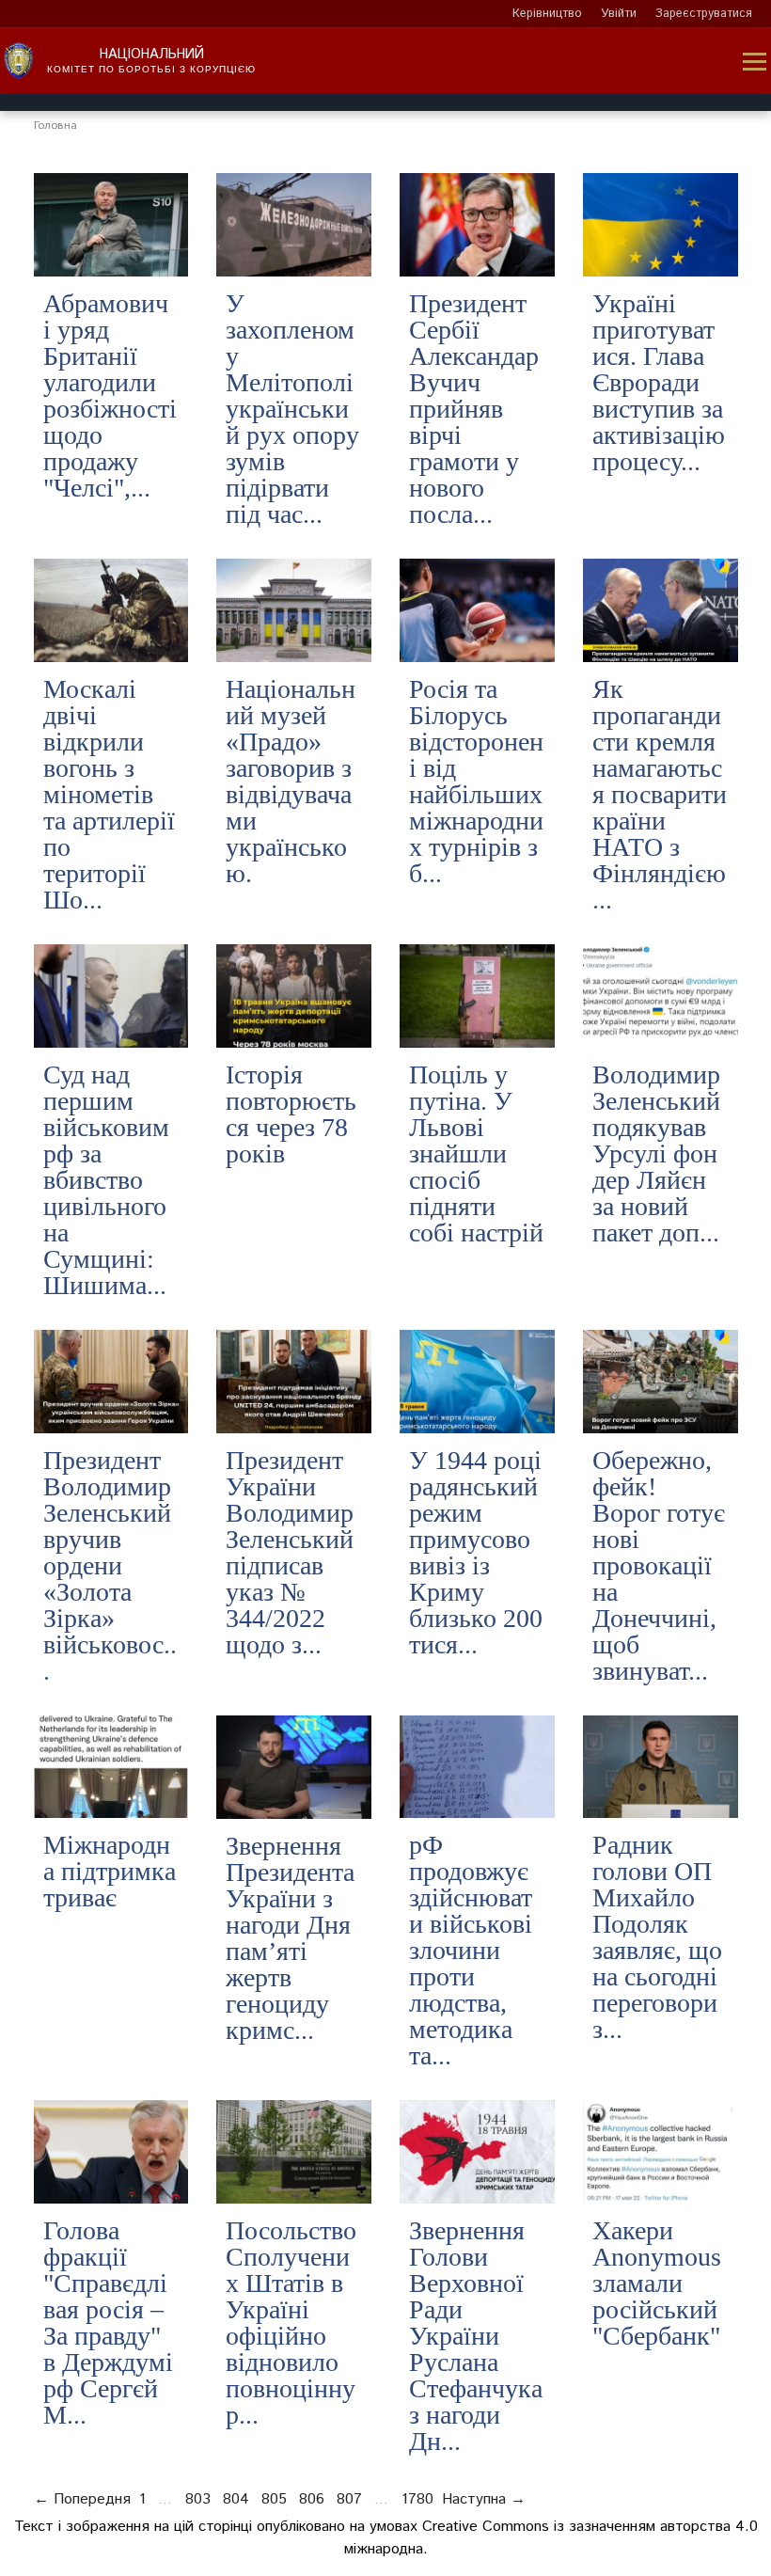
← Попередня (82, 2499)
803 (198, 2499)
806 (312, 2499)
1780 (417, 2499)
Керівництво (547, 14)
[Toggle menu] (755, 62)
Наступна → (484, 2499)
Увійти (619, 14)
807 (349, 2499)
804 (236, 2499)
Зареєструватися (704, 14)
